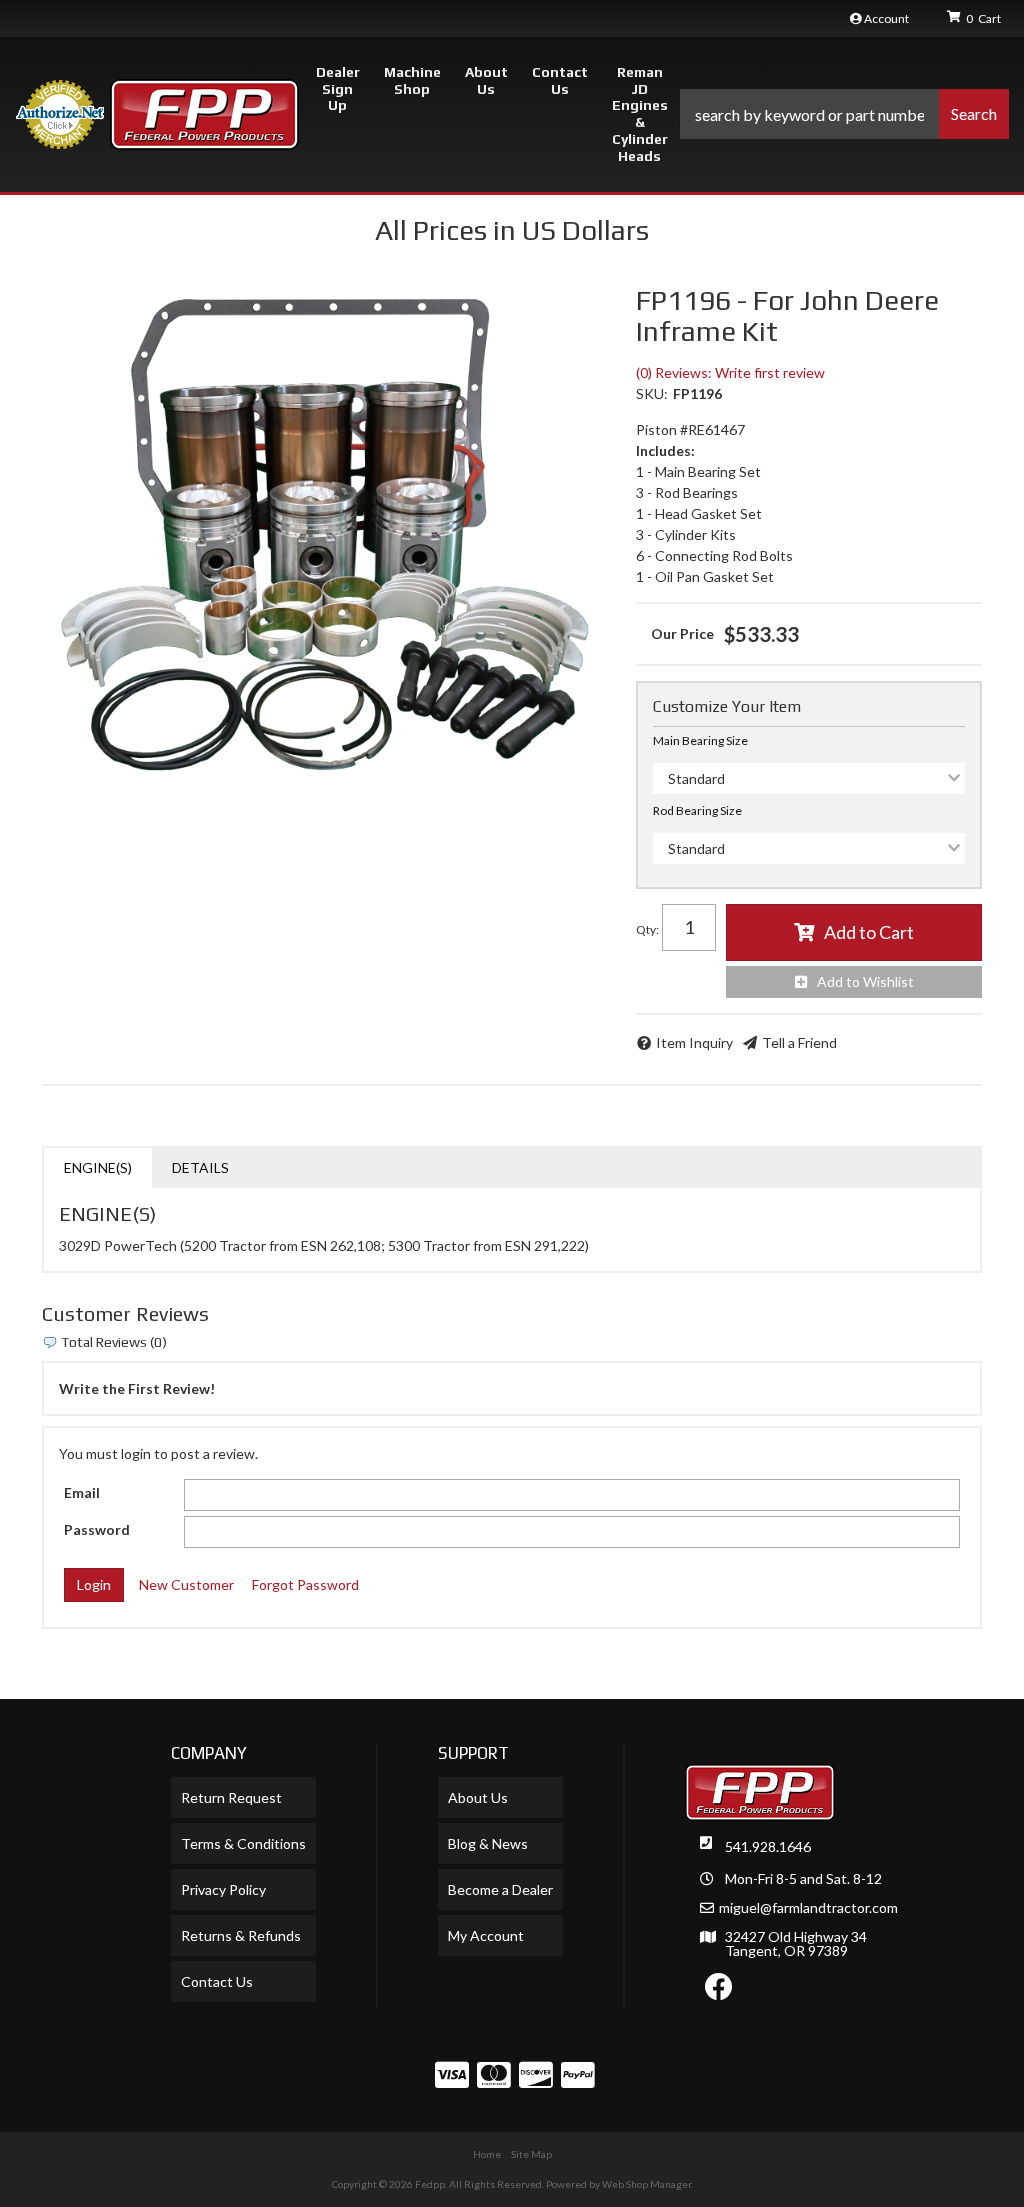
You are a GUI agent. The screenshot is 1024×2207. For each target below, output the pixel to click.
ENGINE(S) (98, 1167)
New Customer (186, 1584)
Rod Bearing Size (697, 810)
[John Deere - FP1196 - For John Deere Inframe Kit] (324, 535)
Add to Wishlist (865, 981)
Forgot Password (305, 1584)
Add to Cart (869, 932)
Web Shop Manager (646, 2184)
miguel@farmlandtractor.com (808, 1908)
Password (97, 1529)
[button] (844, 114)
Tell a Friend (799, 1042)
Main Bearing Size (700, 740)
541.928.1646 (768, 1846)
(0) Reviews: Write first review (730, 372)
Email (82, 1492)
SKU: (652, 393)
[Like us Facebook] (719, 1991)
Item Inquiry (694, 1042)
